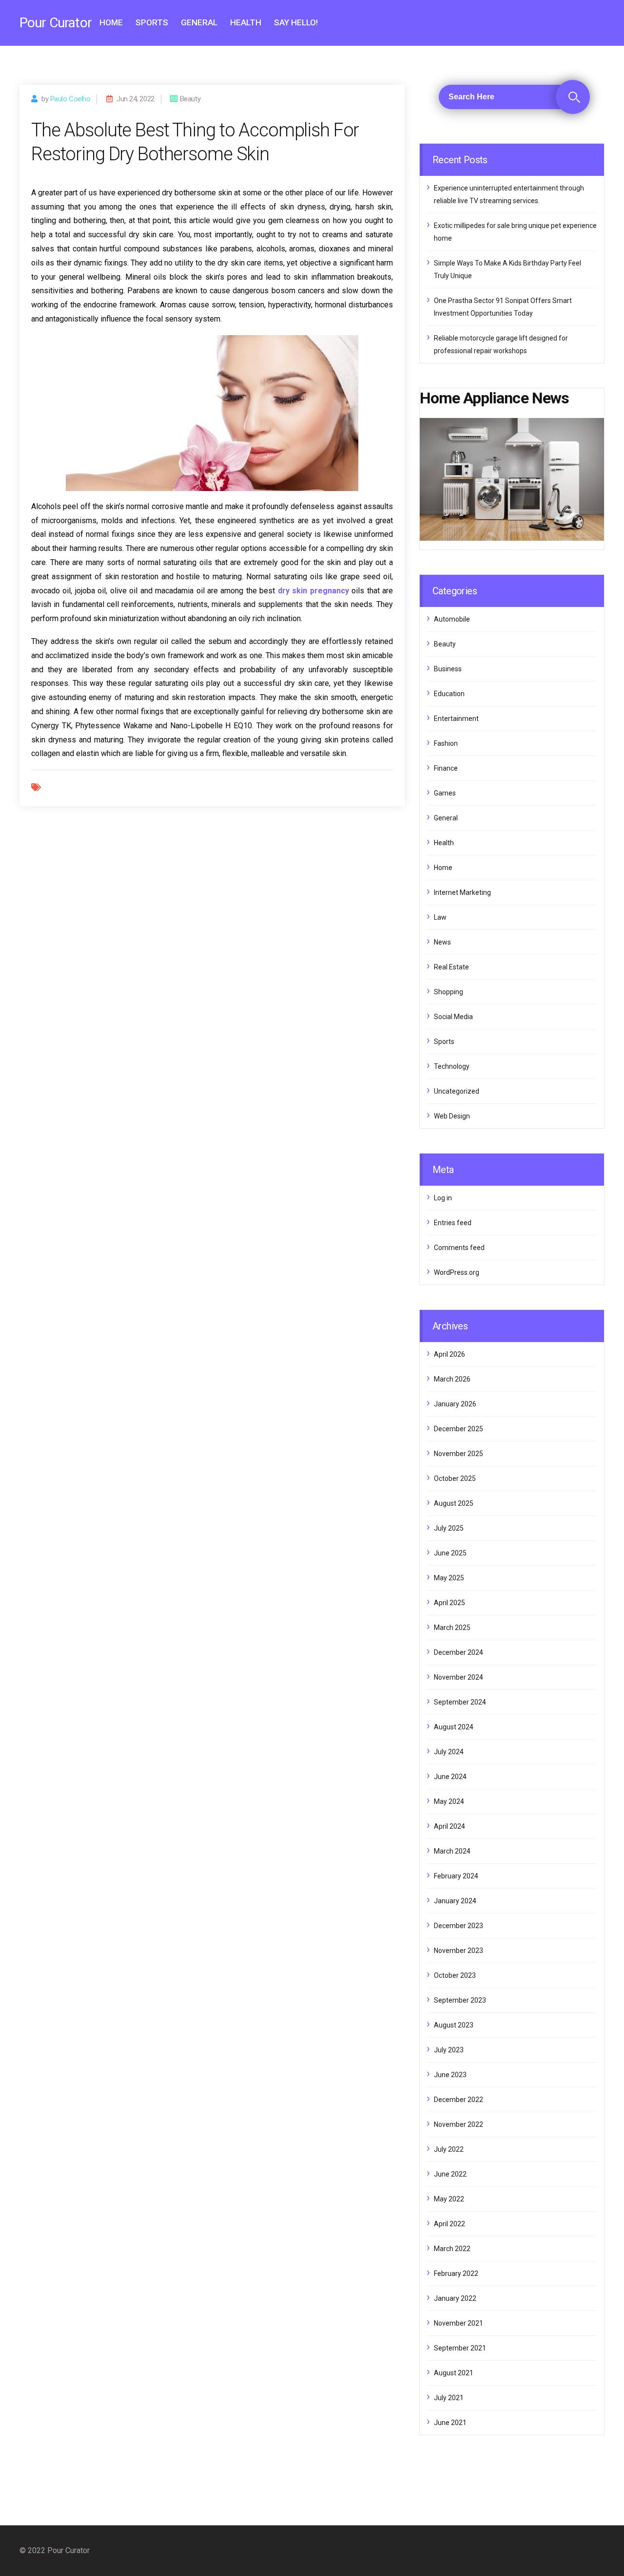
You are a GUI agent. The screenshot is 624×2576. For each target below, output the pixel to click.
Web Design (452, 1116)
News (442, 942)
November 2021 (458, 2323)
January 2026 (455, 1404)
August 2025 (454, 1503)
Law (440, 917)
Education (449, 694)
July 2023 (449, 2050)
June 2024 (450, 1777)
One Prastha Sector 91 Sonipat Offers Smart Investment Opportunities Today (503, 307)
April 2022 (449, 2224)
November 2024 (458, 1677)
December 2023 (458, 1926)
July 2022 (449, 2149)
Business (448, 669)
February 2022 (456, 2273)
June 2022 (450, 2174)
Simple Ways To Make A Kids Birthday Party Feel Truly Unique (507, 269)
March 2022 (452, 2249)
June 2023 (450, 2075)
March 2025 (452, 1628)
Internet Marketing (462, 892)
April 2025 (449, 1603)
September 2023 (460, 2000)
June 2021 (450, 2423)
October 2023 (455, 1975)
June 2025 (450, 1553)
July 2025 (449, 1528)
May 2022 (449, 2199)
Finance (446, 768)
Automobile (452, 619)
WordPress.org (457, 1272)
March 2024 (452, 1851)
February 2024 (456, 1876)
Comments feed (459, 1248)
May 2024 (449, 1801)
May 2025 (449, 1578)
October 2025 (455, 1478)
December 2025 (458, 1429)
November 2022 (458, 2124)
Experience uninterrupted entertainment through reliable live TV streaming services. (509, 194)
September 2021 (460, 2348)
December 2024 (458, 1652)
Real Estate (451, 967)
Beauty (445, 644)
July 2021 (449, 2398)
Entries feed (453, 1223)
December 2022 (458, 2100)
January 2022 (455, 2298)
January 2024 (455, 1901)
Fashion (446, 743)
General (199, 22)
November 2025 (458, 1454)
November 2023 (458, 1951)
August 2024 (454, 1727)
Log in (443, 1198)
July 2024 (449, 1752)
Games (445, 793)
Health (246, 22)
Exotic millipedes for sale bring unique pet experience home (515, 232)
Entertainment (456, 719)
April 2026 (449, 1354)
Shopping (448, 992)
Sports (152, 22)
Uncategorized (457, 1091)
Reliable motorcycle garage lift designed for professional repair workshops (501, 344)
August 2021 (454, 2373)
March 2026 (452, 1379)
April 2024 (449, 1826)
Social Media (453, 1017)
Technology (452, 1066)
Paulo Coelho (70, 99)
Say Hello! (296, 22)
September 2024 (460, 1702)
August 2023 (454, 2025)
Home (111, 22)
